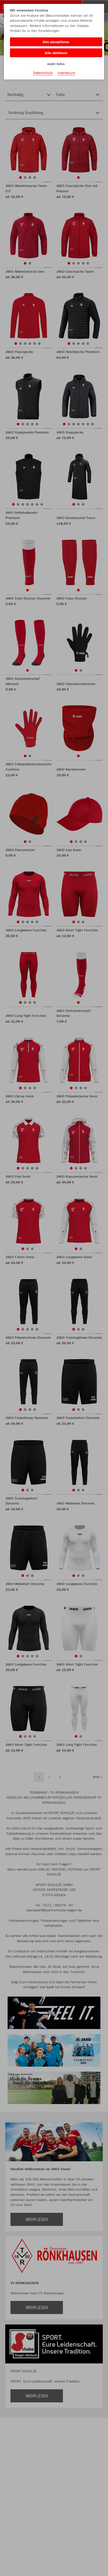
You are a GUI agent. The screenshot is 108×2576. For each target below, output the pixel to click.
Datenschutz (43, 73)
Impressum (66, 73)
